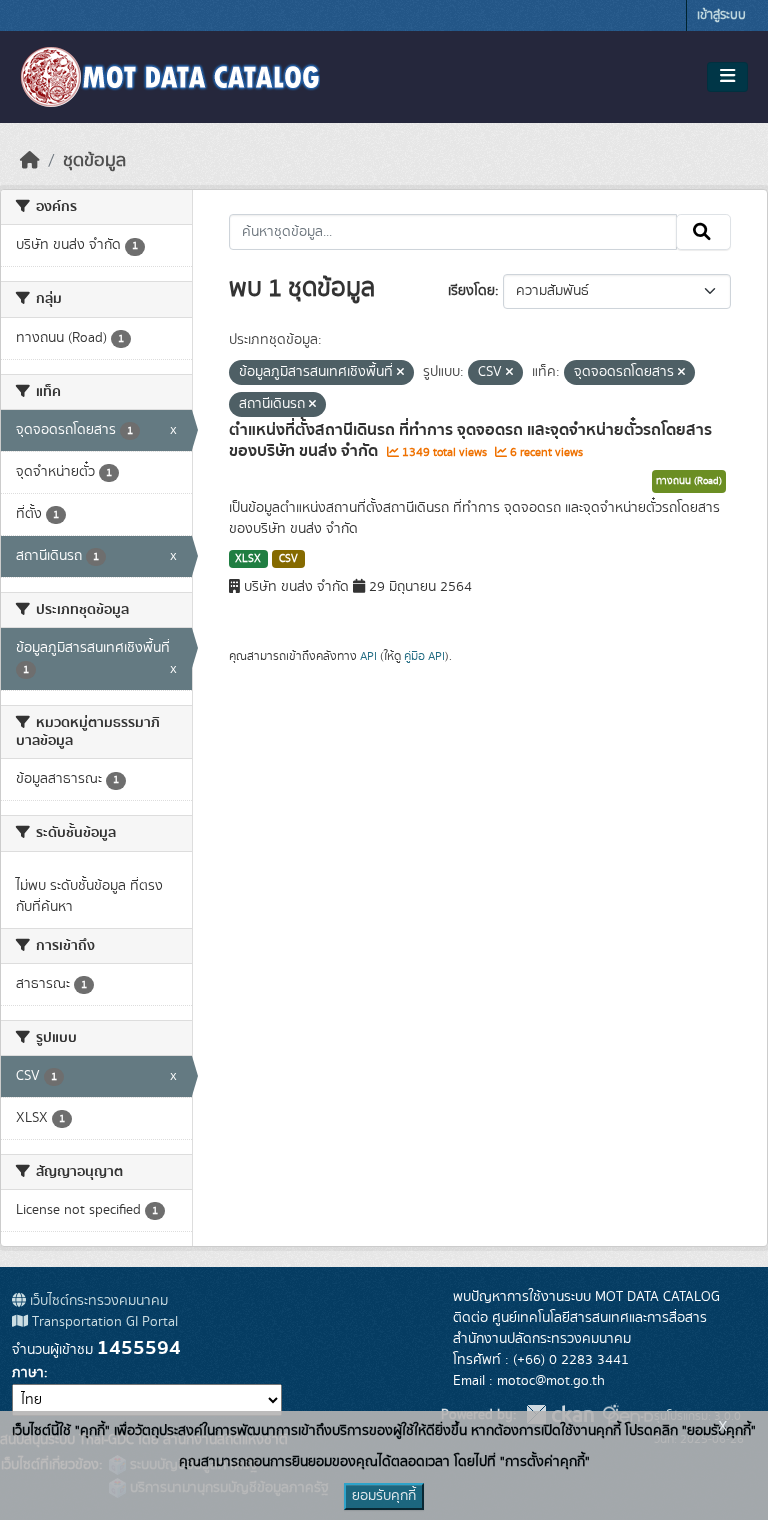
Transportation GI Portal (103, 1322)
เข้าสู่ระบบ (721, 15)
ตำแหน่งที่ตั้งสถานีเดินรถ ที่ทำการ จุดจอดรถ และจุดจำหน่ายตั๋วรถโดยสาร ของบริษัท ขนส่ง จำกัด (470, 440)
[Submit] (703, 232)
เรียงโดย (471, 291)
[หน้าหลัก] (30, 161)
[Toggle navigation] (727, 77)
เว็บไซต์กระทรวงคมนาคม (97, 1301)
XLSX (248, 559)
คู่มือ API (424, 656)
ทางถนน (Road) (689, 481)
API (368, 656)
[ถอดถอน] (400, 373)
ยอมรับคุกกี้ (384, 1496)
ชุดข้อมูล (94, 161)
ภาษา (28, 1373)
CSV (288, 559)
